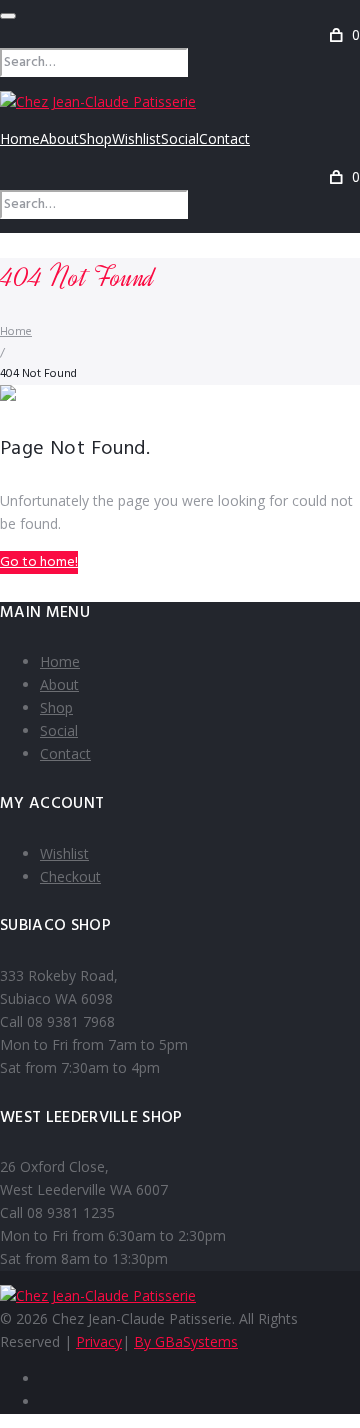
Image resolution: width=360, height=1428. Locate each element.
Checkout (70, 876)
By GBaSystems (186, 1341)
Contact (224, 138)
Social (180, 138)
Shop (95, 138)
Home (20, 138)
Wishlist (136, 138)
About (59, 138)
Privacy (99, 1341)
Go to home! (39, 562)
